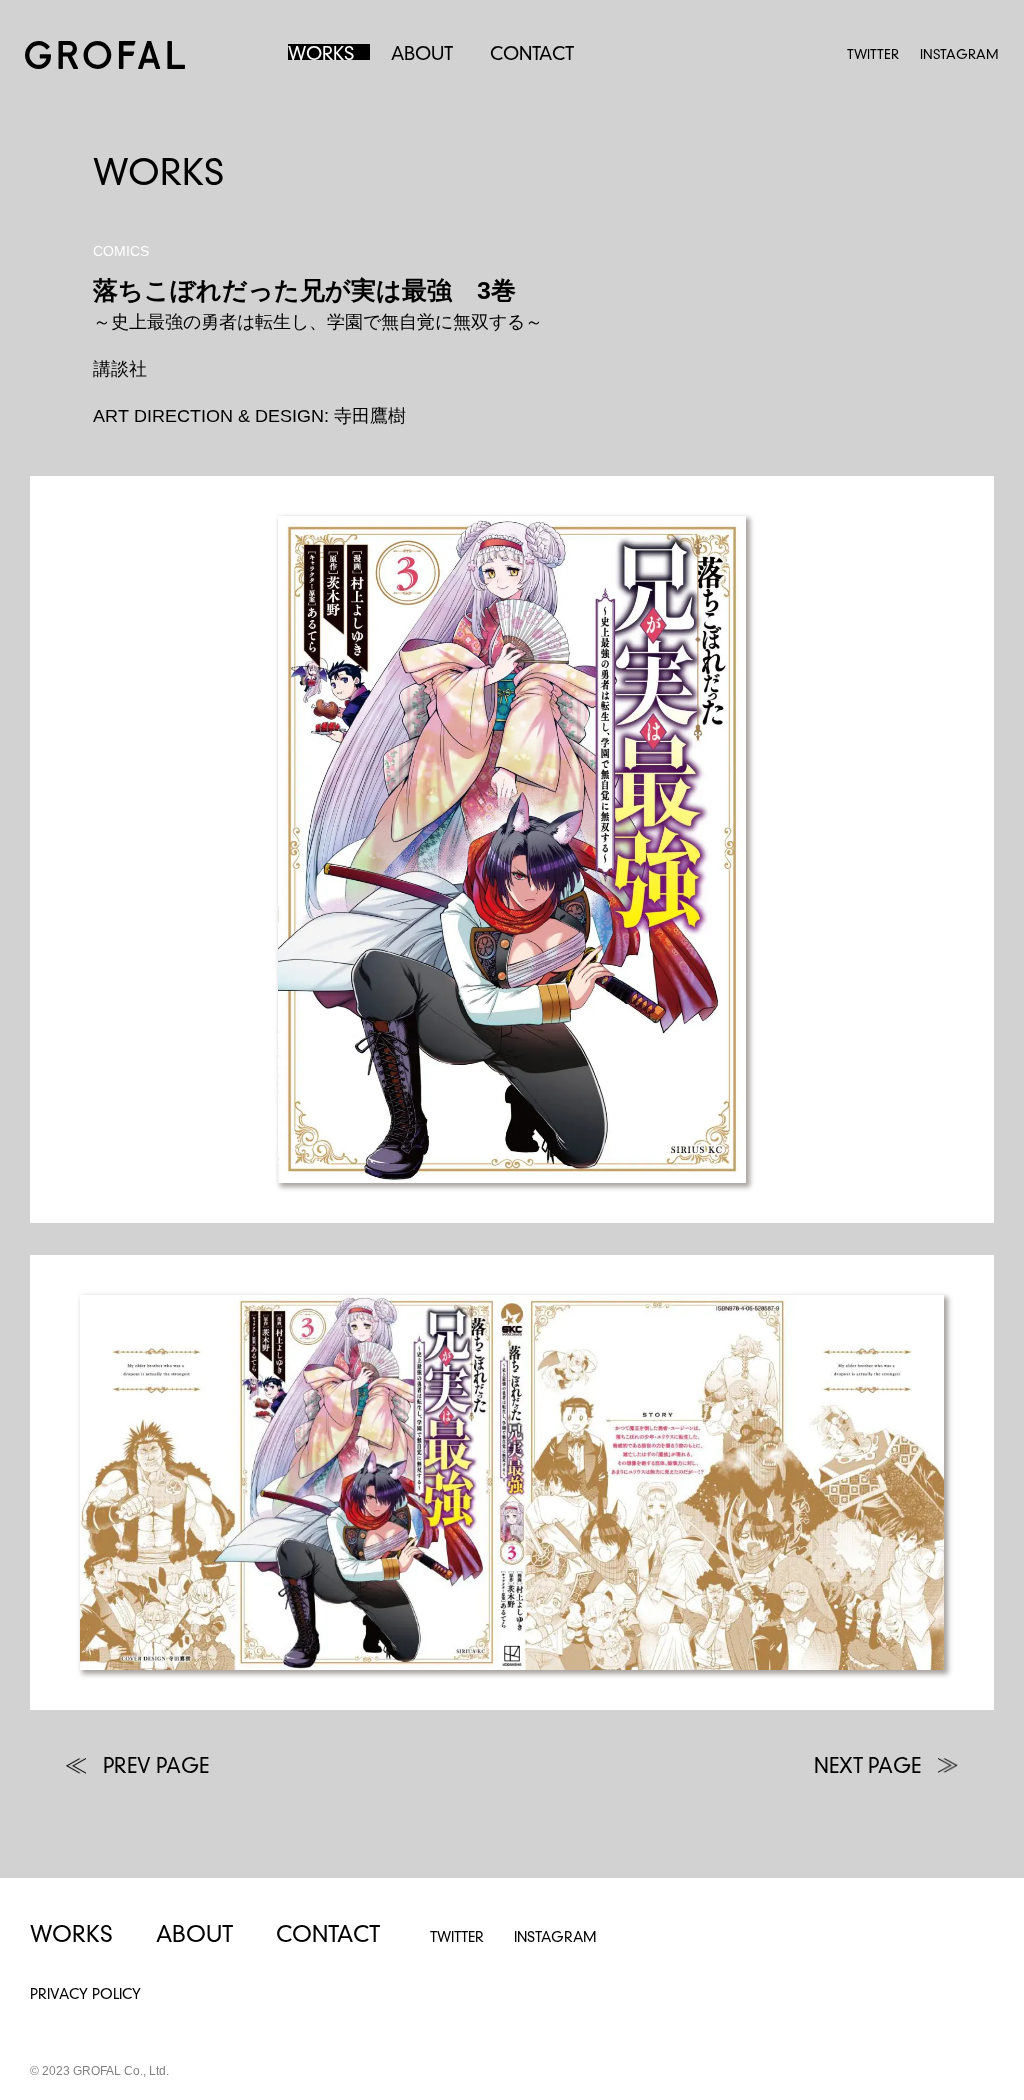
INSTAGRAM (959, 55)
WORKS (321, 55)
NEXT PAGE (867, 1768)
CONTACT (532, 55)
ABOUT (422, 55)
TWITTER (873, 55)
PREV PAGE (156, 1768)
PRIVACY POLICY (85, 1995)
